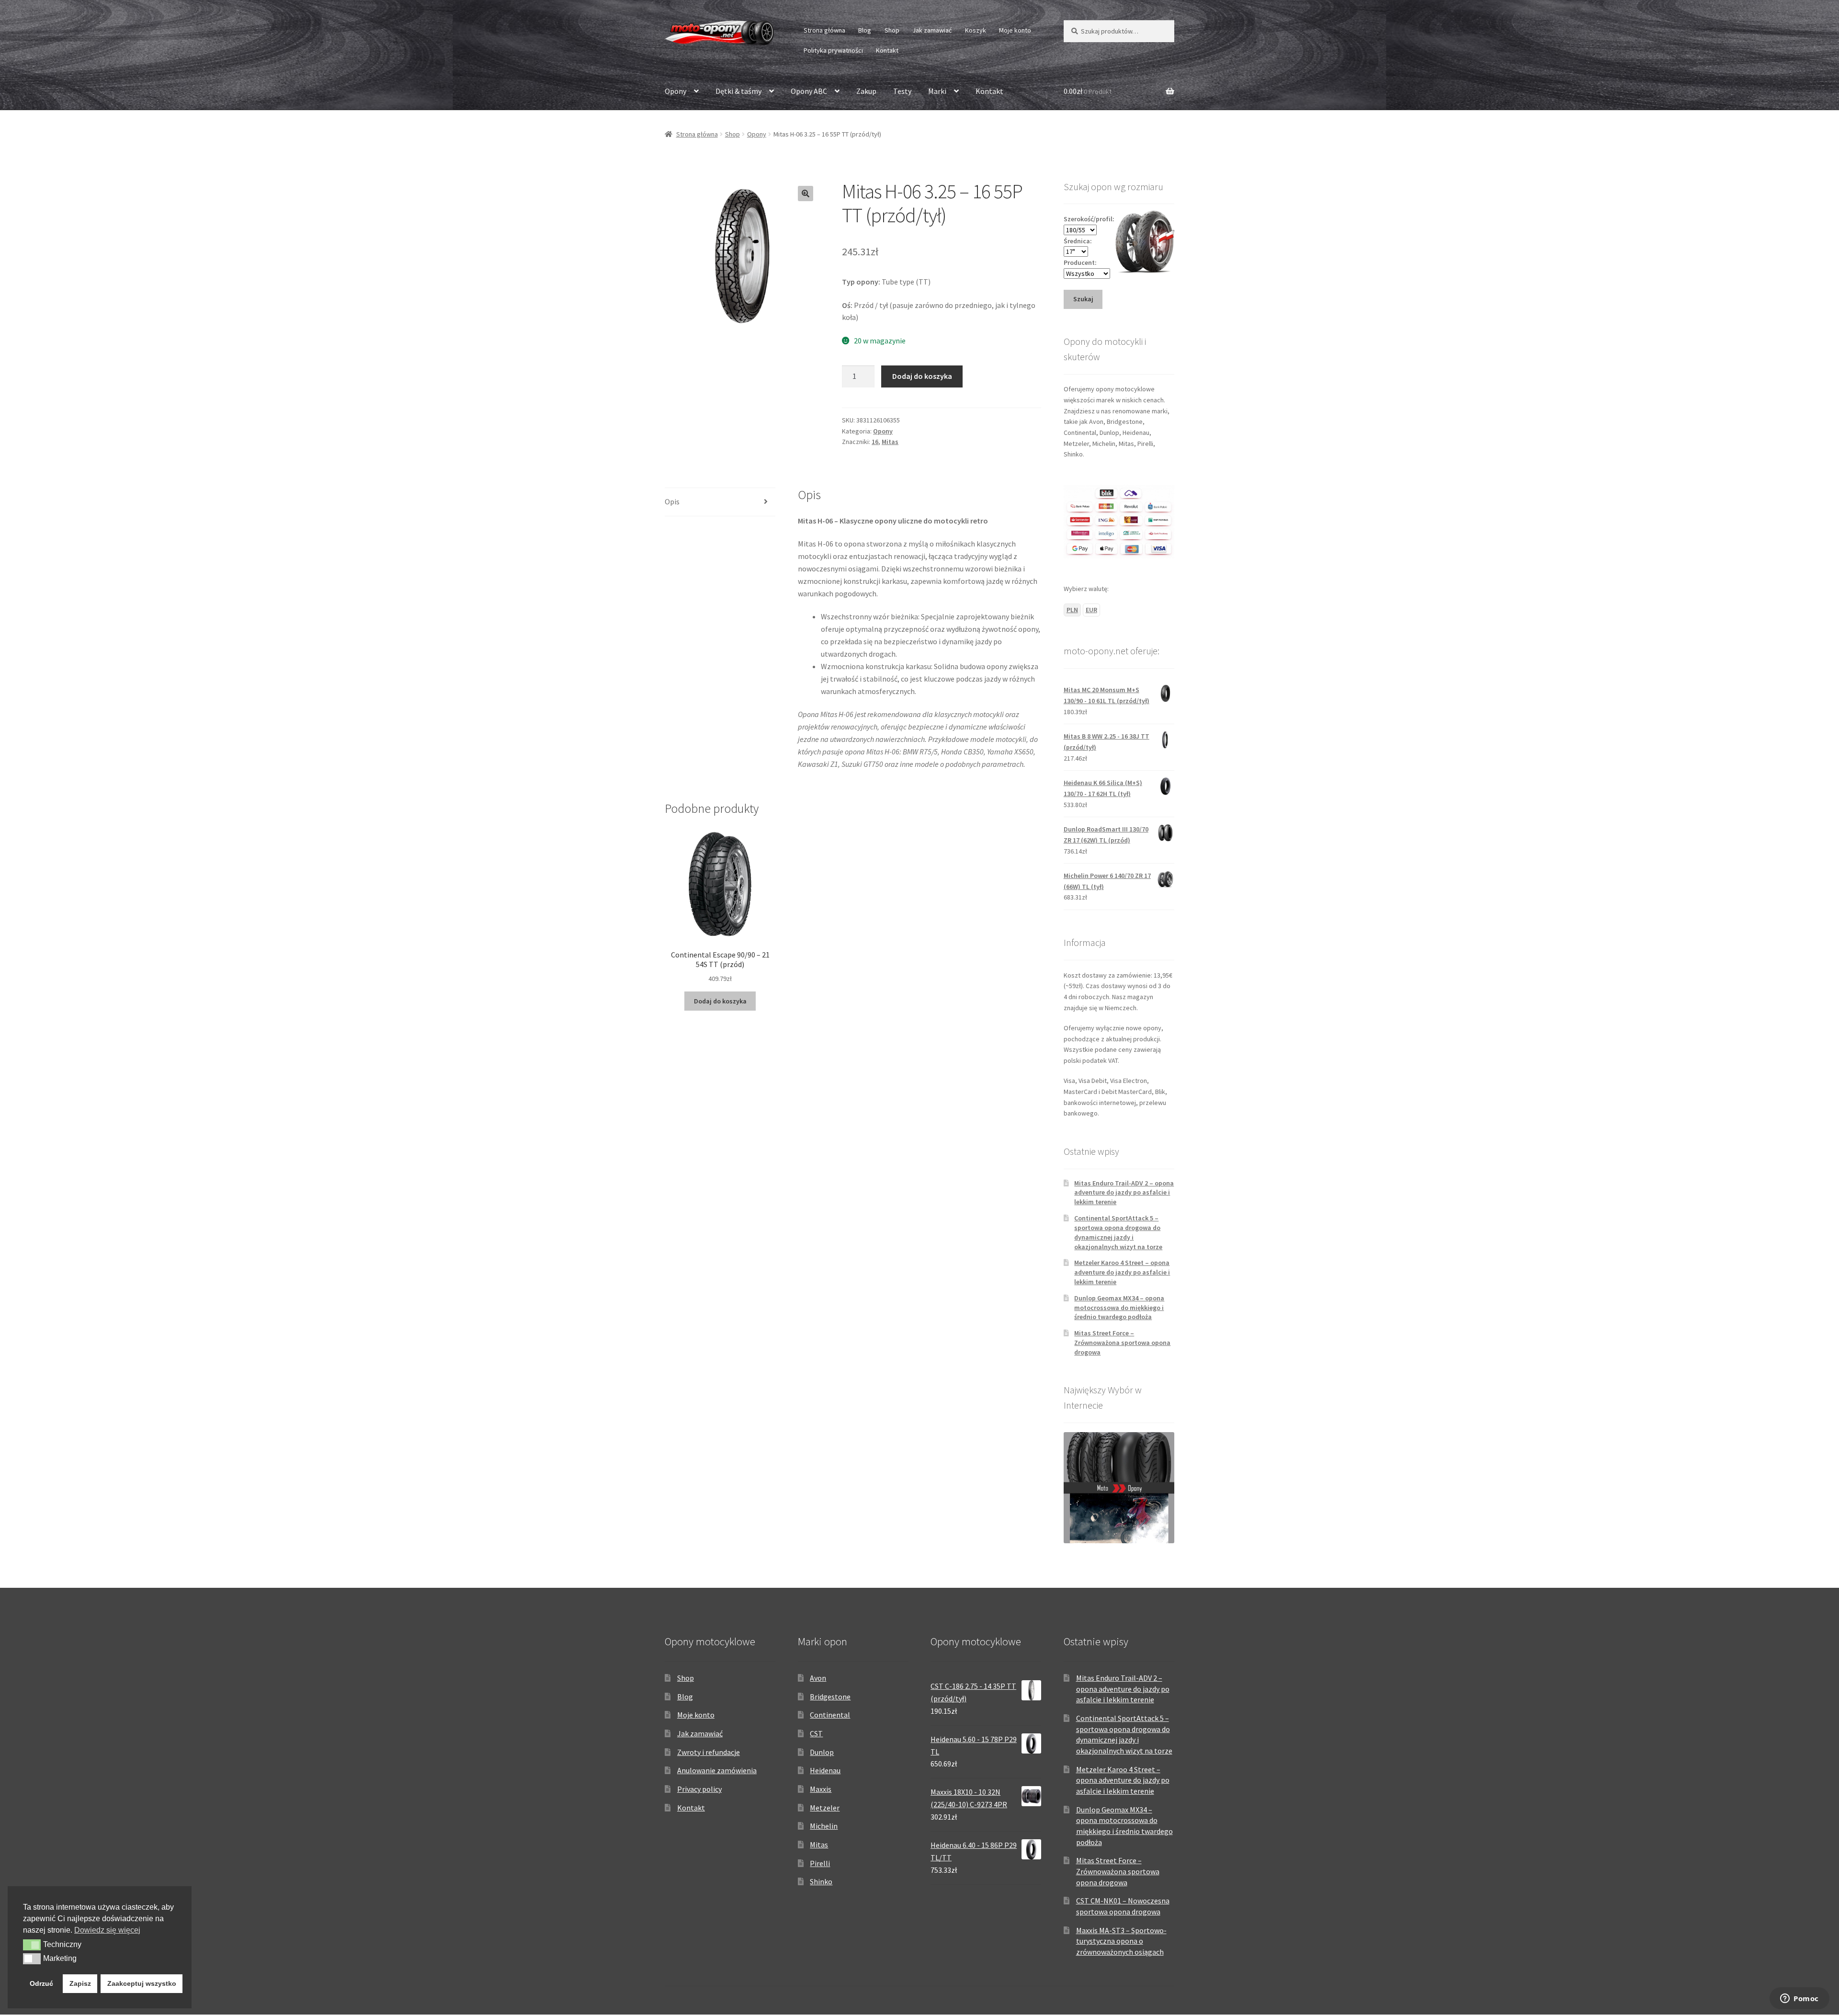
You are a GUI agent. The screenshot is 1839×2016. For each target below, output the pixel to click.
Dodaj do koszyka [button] (720, 1001)
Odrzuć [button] (41, 1983)
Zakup (866, 91)
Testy (902, 91)
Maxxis (821, 1789)
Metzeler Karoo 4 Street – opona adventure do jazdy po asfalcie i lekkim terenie (1122, 1272)
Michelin (824, 1826)
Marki (937, 91)
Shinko (821, 1881)
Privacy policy (699, 1789)
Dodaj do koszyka (922, 376)
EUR (1091, 610)
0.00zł (1088, 91)
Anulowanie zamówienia (717, 1770)
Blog (865, 30)
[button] (806, 194)
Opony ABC (809, 91)
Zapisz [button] (80, 1983)
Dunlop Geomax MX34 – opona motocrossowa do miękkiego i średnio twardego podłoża (1119, 1308)
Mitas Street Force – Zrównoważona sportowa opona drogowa (1122, 1343)
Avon (818, 1678)
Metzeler (825, 1808)
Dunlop (822, 1752)
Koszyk (976, 30)
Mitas (890, 442)
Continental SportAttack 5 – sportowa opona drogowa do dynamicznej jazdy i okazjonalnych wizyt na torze (1118, 1232)
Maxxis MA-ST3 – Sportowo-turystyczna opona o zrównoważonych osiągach (1121, 1941)
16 (875, 442)
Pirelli (820, 1863)
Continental (830, 1715)
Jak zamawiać (932, 30)
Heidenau (825, 1770)
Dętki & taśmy (738, 91)
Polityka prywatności (833, 50)
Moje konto (1015, 30)
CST (816, 1733)
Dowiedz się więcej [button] (107, 1930)
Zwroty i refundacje (709, 1752)
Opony (675, 91)
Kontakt (887, 50)
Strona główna (824, 30)
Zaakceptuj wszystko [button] (142, 1983)
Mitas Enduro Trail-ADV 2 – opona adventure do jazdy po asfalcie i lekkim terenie (1124, 1193)
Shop (892, 30)
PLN (1072, 610)
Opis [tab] (672, 501)
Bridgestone (830, 1697)
